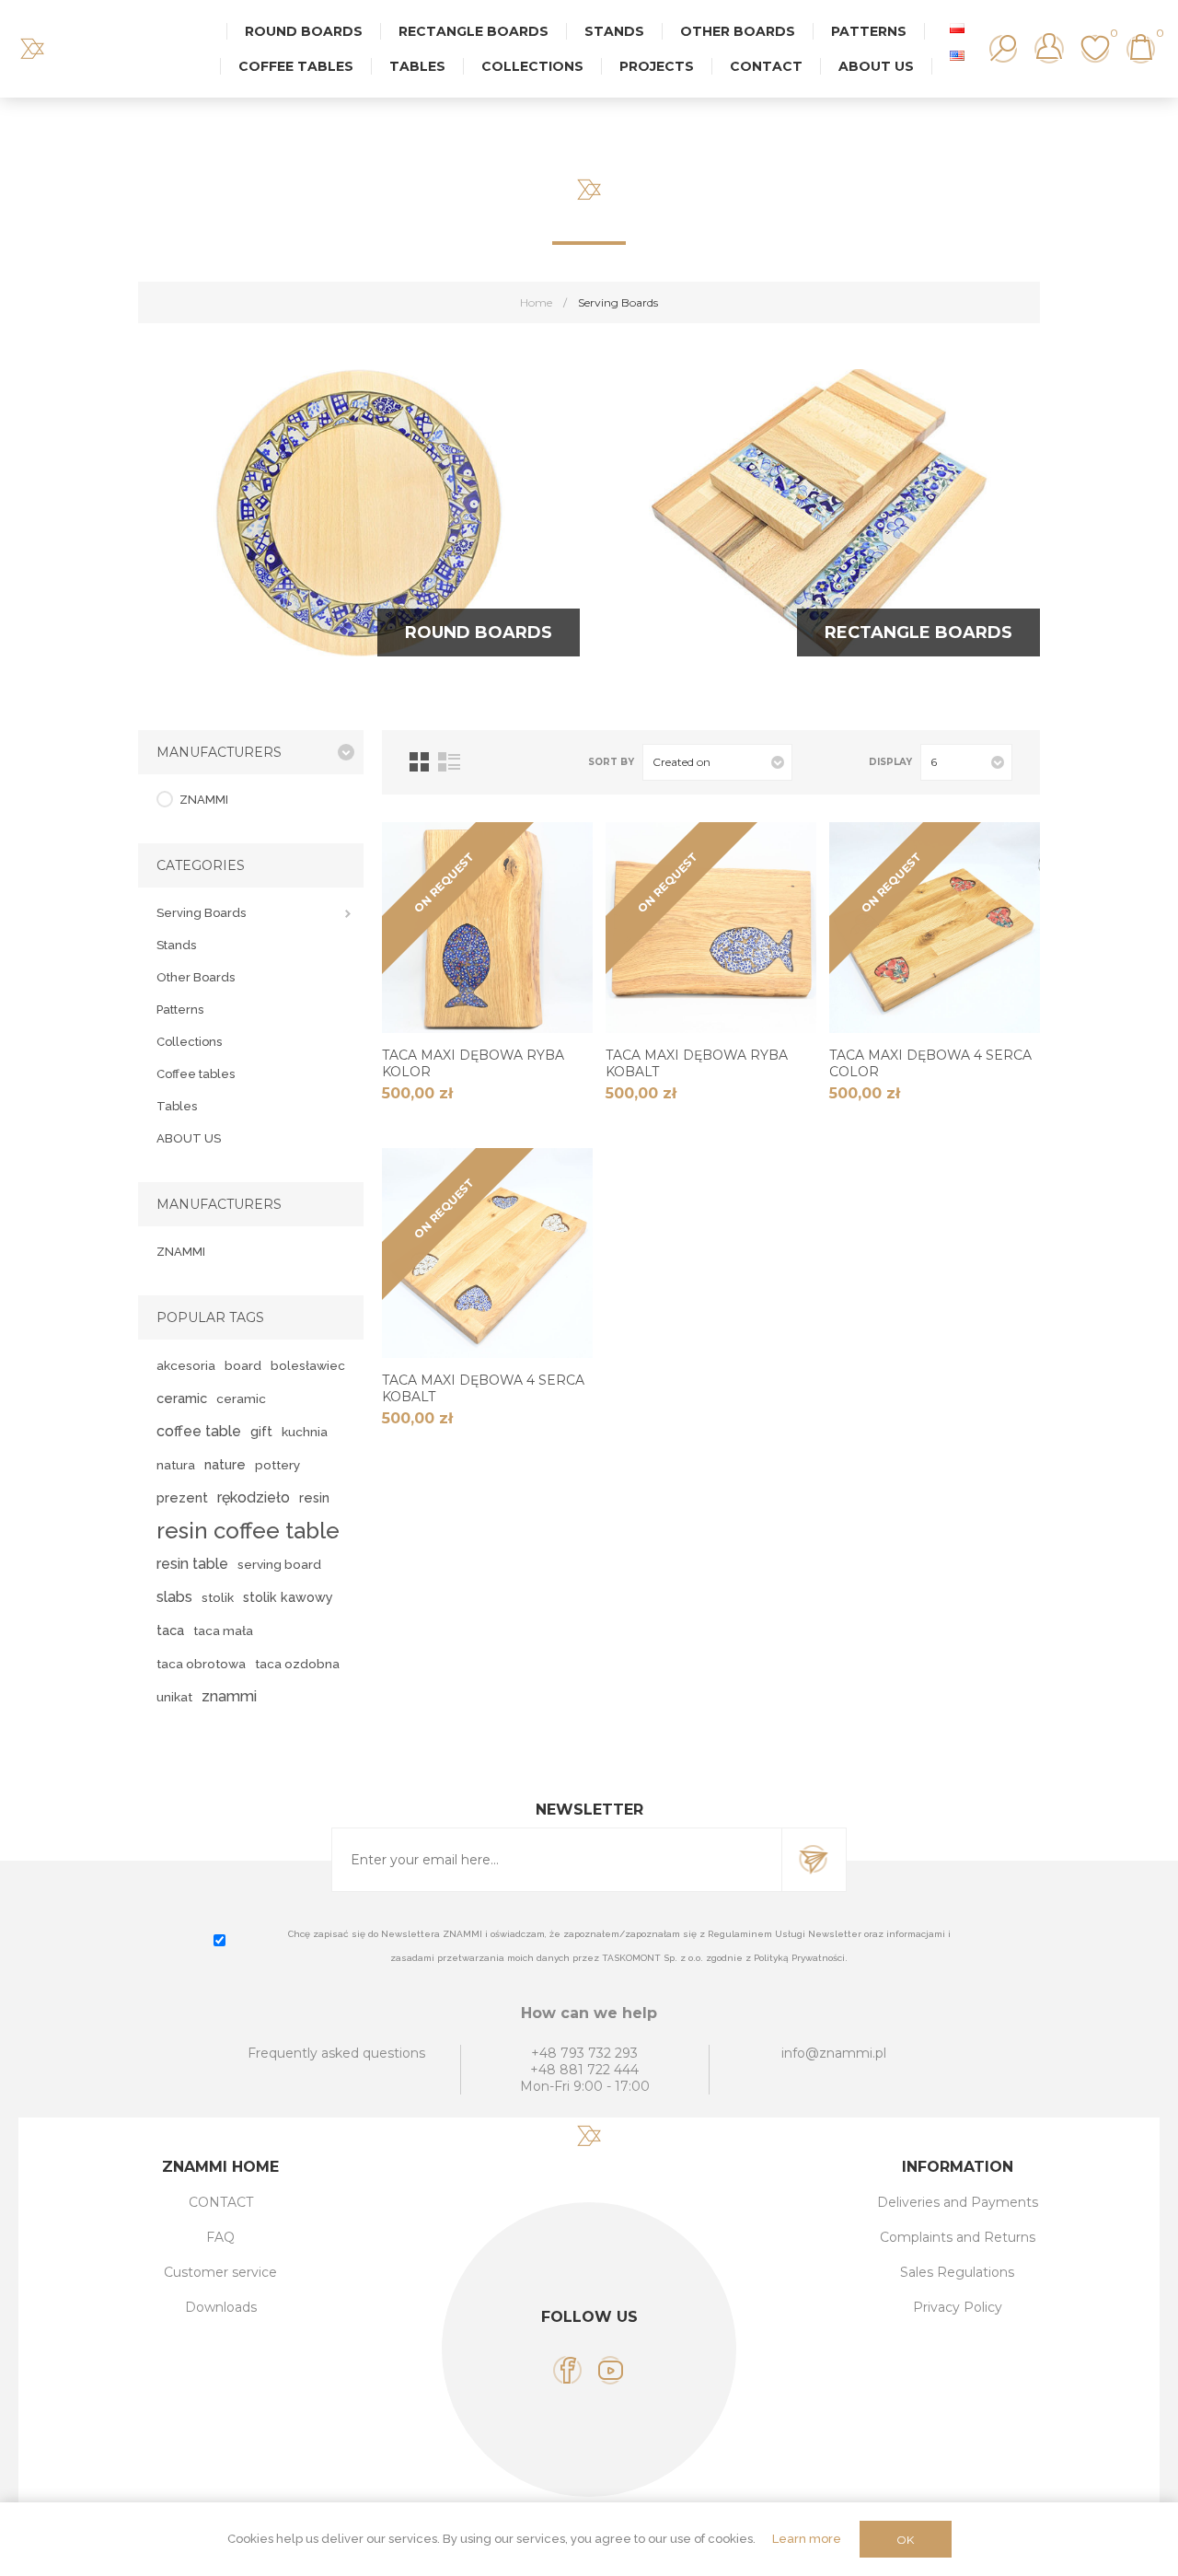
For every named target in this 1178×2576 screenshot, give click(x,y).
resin (314, 1497)
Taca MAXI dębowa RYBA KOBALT (697, 1063)
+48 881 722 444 (584, 2070)
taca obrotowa (201, 1664)
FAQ (220, 2237)
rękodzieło (254, 1497)
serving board (279, 1564)
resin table (192, 1564)
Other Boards (196, 977)
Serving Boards (201, 913)
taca (170, 1630)
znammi (229, 1696)
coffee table (199, 1431)
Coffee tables (196, 1074)
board (243, 1365)
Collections (189, 1042)
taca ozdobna (297, 1664)
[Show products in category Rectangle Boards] (819, 513)
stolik (218, 1597)
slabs (174, 1597)
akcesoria (186, 1365)
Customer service (220, 2272)
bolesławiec (308, 1365)
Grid (419, 762)
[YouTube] (611, 2370)
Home (536, 302)
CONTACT (221, 2202)
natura (176, 1465)
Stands (176, 945)
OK (905, 2540)
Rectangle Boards (918, 632)
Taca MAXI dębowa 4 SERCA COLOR (930, 1063)
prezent (182, 1497)
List (449, 762)
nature (225, 1464)
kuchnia (305, 1432)
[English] (957, 55)
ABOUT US (189, 1138)
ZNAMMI (204, 800)
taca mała (223, 1630)
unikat (174, 1697)
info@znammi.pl (834, 2053)
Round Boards (479, 632)
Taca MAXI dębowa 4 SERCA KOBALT (483, 1388)
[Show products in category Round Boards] (359, 513)
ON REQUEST (444, 882)
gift (261, 1431)
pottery (277, 1465)
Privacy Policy (958, 2307)
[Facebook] (567, 2370)
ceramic (182, 1398)
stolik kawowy (288, 1597)
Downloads (221, 2307)
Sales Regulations (957, 2272)
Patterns (180, 1010)
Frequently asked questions (336, 2053)
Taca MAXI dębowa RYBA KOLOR (473, 1063)
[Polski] (957, 28)
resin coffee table (248, 1531)
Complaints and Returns (958, 2237)
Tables (177, 1106)
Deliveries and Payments (958, 2202)
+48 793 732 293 (584, 2053)
